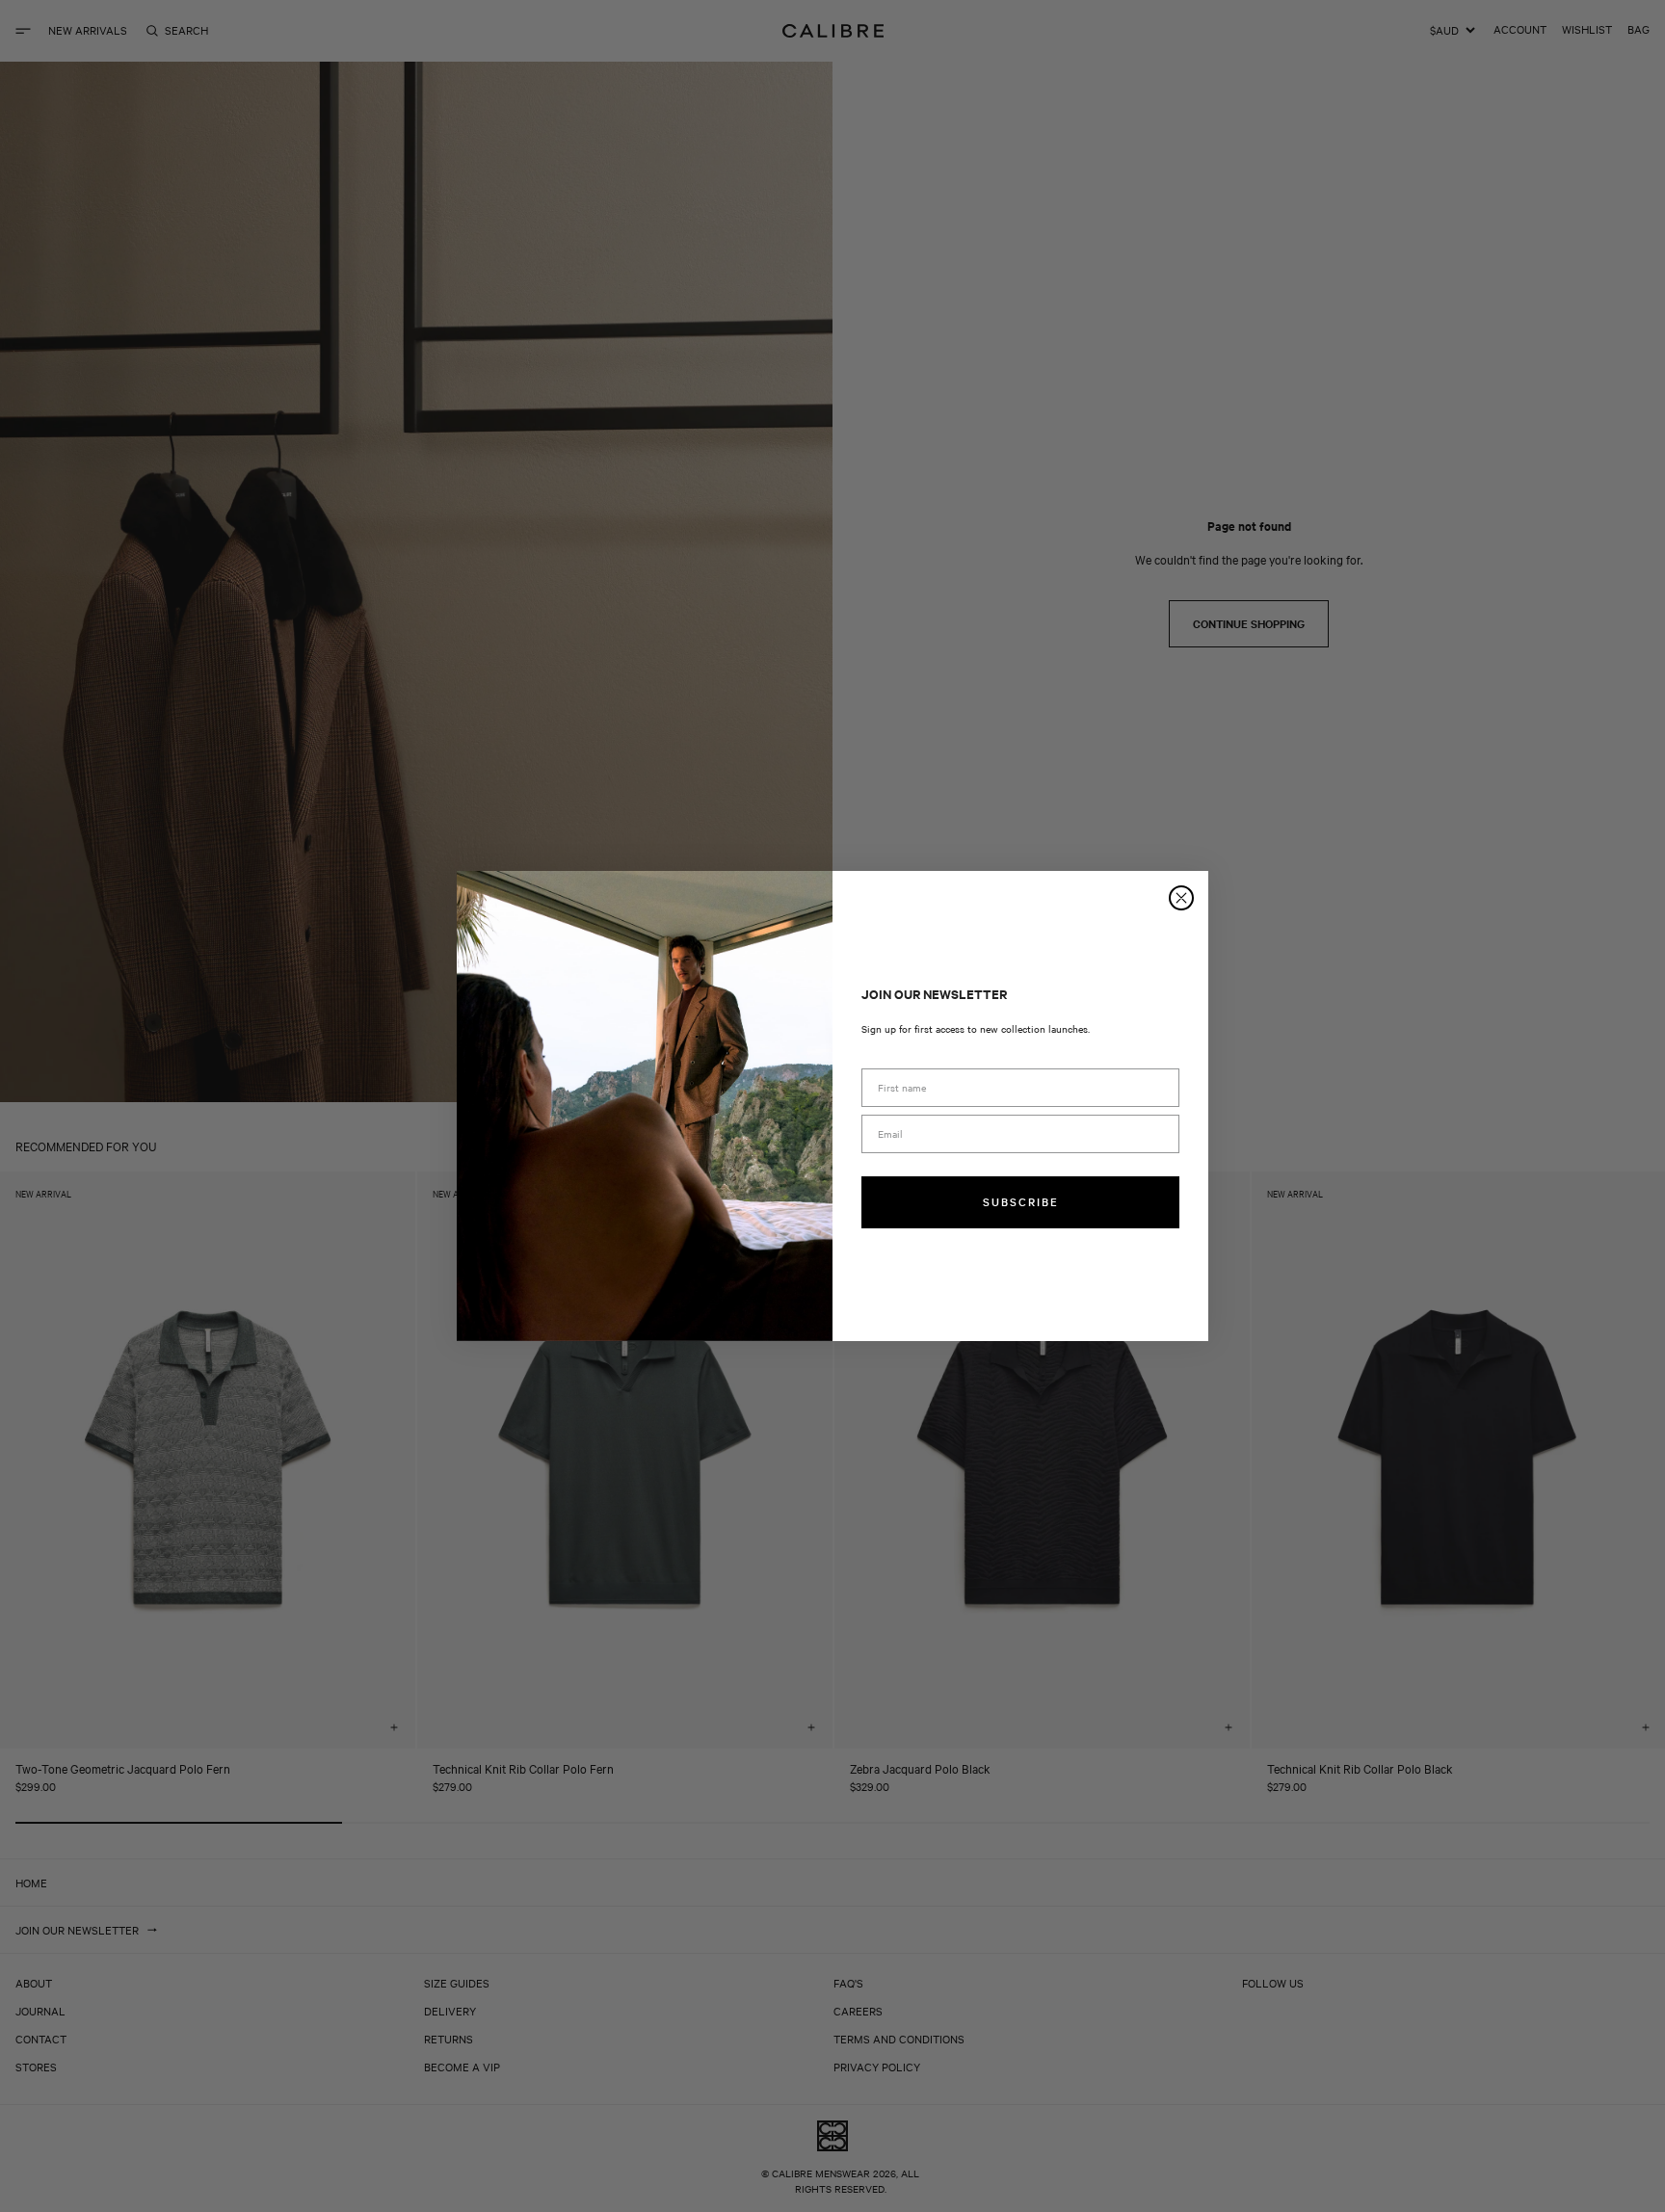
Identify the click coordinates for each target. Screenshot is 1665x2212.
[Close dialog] (1181, 898)
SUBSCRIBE (1021, 1201)
